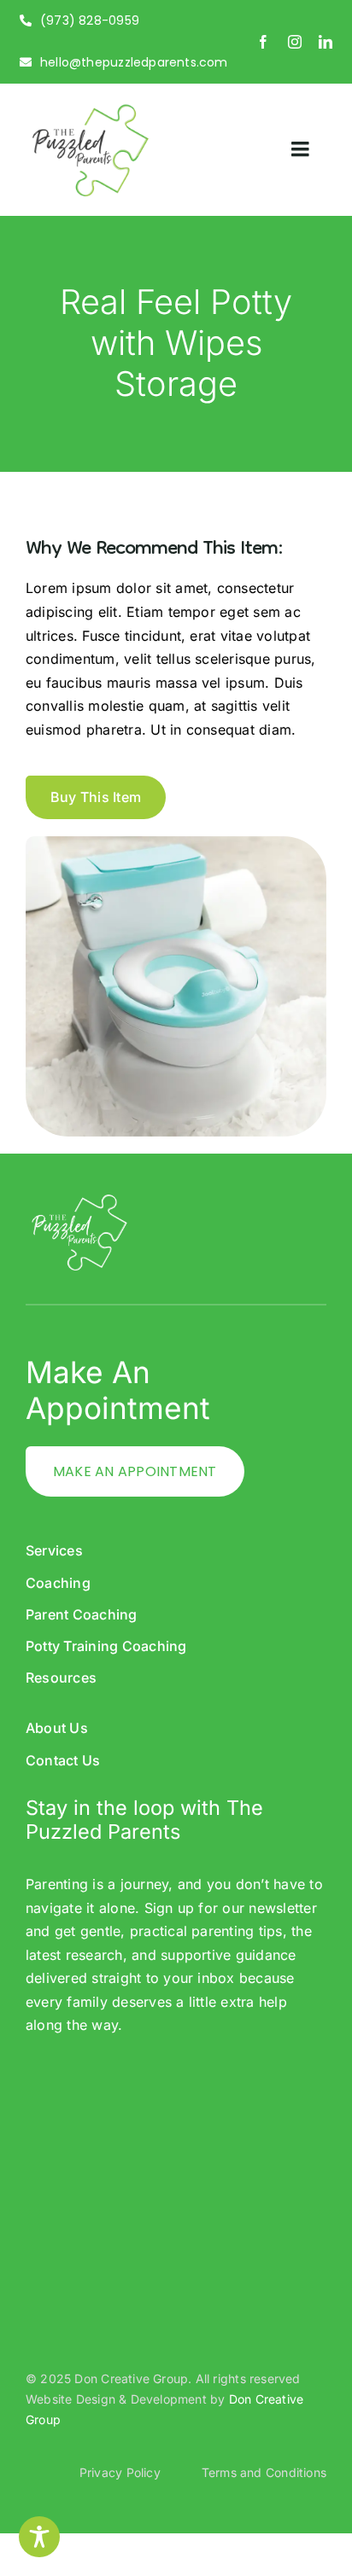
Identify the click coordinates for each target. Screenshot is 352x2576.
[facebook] (263, 42)
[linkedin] (326, 42)
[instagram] (295, 42)
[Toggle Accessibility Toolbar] (39, 2537)
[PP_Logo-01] (89, 108)
